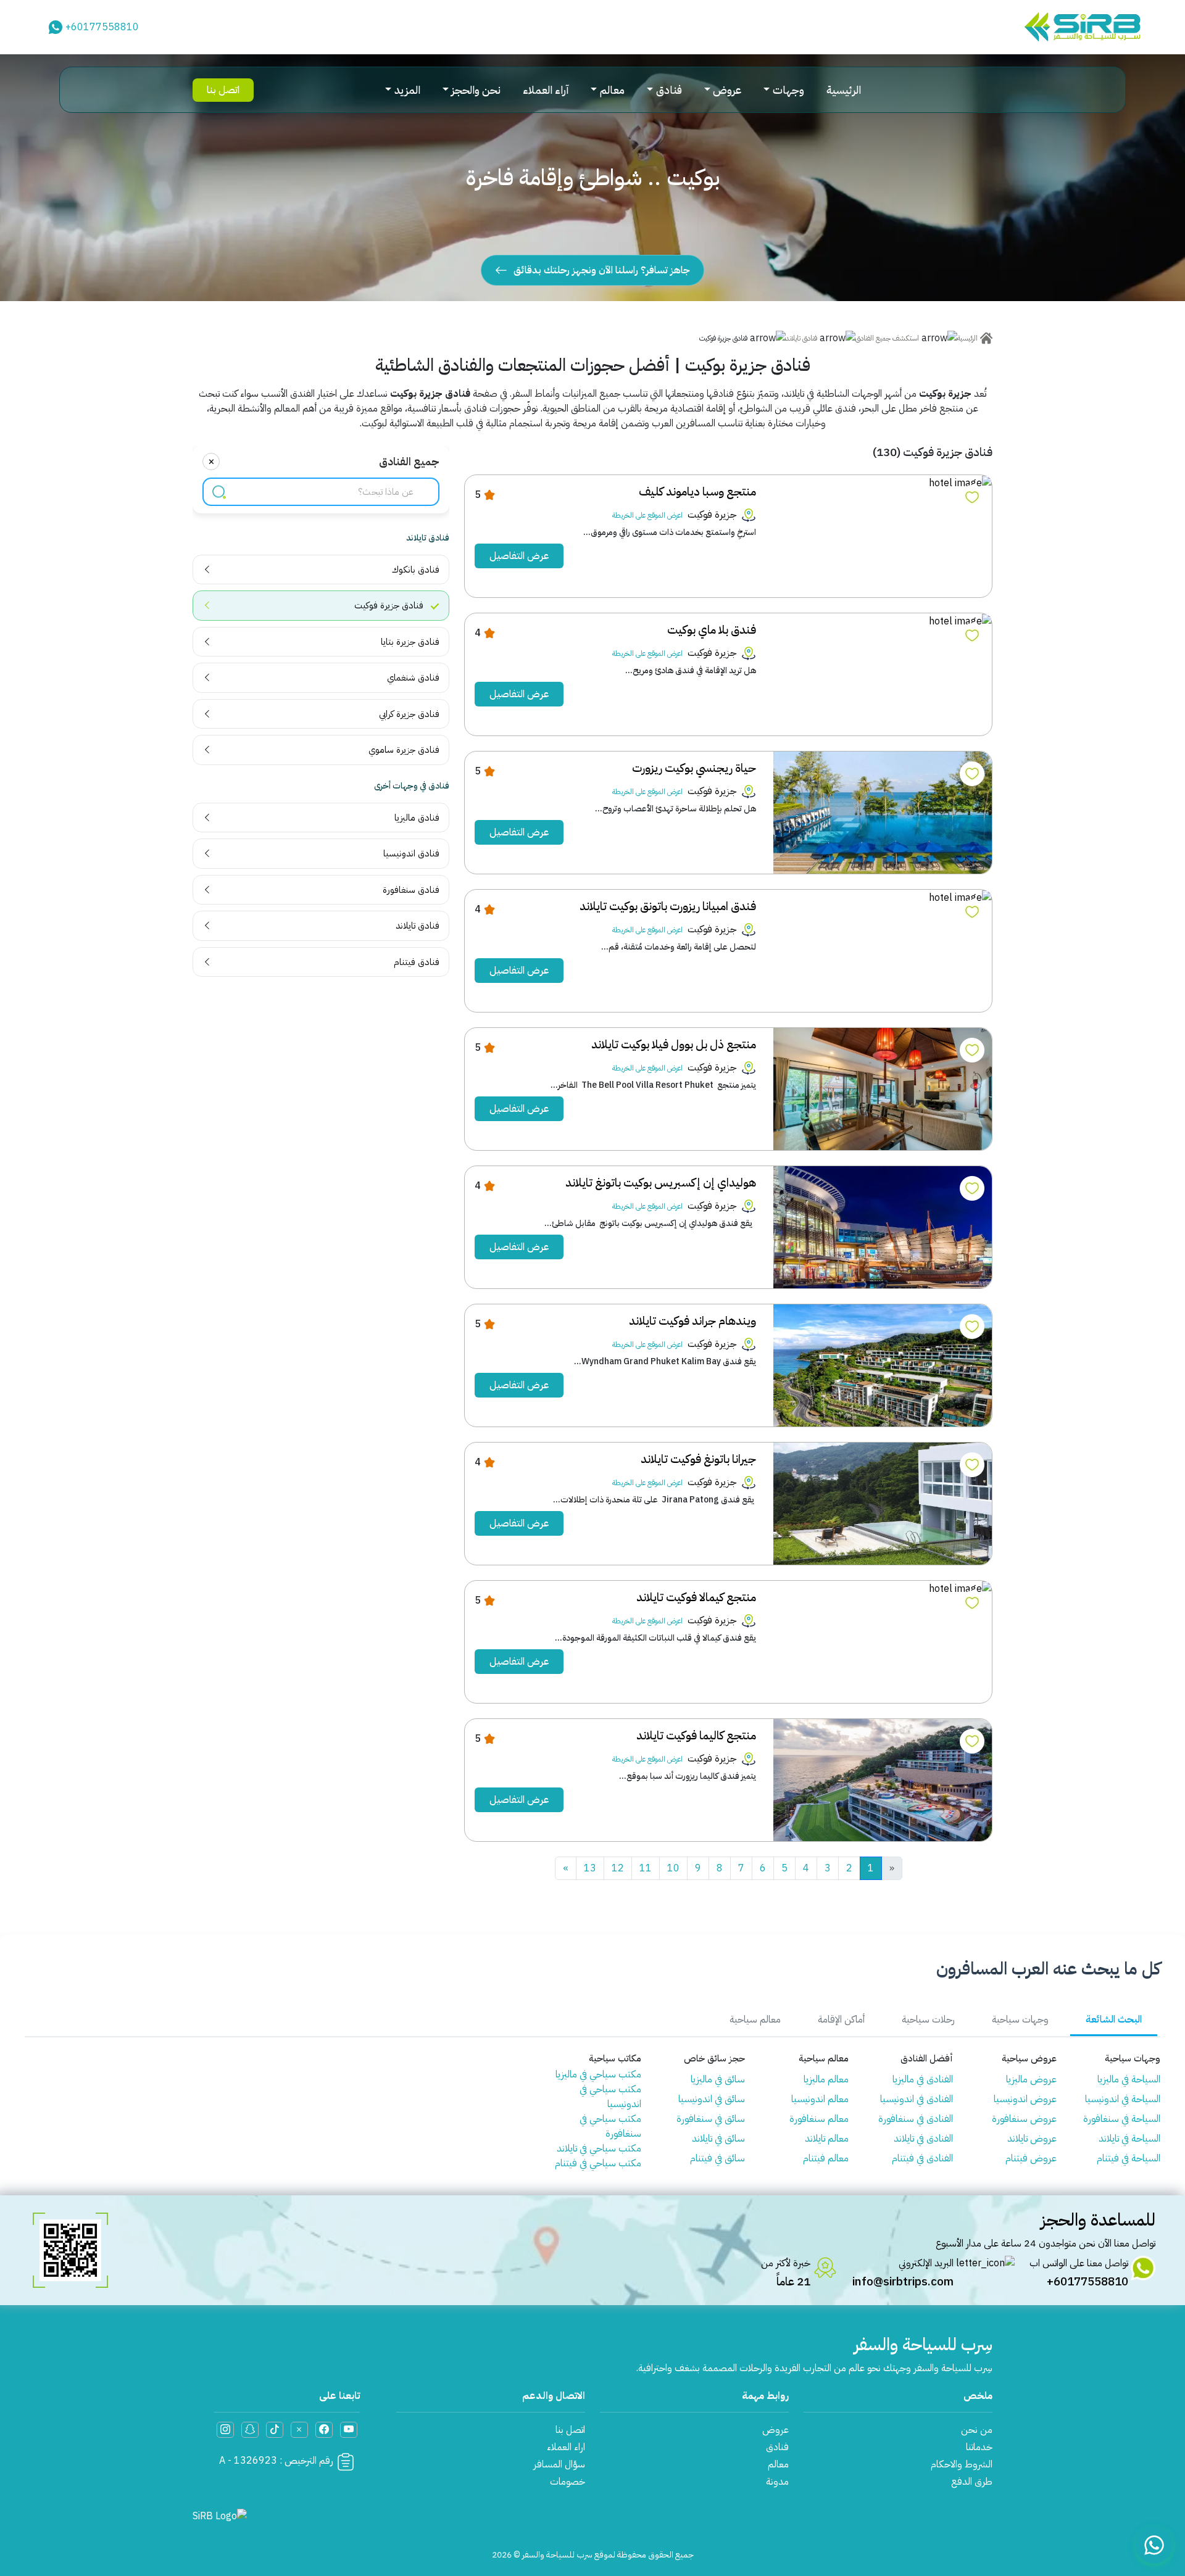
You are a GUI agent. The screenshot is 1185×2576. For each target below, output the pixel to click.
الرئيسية (844, 90)
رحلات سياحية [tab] (928, 2019)
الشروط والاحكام (962, 2464)
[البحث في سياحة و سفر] (219, 491)
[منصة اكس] (299, 2430)
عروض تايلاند (1032, 2139)
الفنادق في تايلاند (923, 2139)
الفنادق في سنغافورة (915, 2119)
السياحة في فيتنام (1129, 2158)
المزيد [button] (407, 90)
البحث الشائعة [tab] (1114, 2019)
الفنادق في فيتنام (922, 2158)
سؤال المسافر (559, 2464)
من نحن (977, 2430)
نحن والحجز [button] (476, 90)
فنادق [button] (669, 90)
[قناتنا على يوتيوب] (349, 2430)
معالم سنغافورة (819, 2119)
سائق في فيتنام (717, 2158)
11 (646, 1868)
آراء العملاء (546, 90)
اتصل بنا (223, 90)
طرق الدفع (972, 2482)
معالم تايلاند (827, 2139)
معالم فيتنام (826, 2158)
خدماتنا (979, 2447)
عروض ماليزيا (1031, 2079)
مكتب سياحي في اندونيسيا (610, 2097)
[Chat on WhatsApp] (1154, 2545)
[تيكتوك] (275, 2430)
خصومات (568, 2482)
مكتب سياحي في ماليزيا (598, 2074)
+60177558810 (102, 27)
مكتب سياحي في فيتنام (598, 2163)
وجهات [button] (788, 90)
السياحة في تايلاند (1129, 2139)
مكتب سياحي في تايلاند (599, 2148)
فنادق (777, 2447)
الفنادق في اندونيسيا (916, 2099)
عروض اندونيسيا (1025, 2099)
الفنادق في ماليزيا (922, 2079)
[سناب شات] (250, 2430)
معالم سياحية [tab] (755, 2019)
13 (590, 1868)
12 (618, 1868)
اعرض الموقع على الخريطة (647, 515)
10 (673, 1868)
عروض (775, 2430)
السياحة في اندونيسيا (1123, 2099)
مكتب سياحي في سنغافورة (610, 2126)
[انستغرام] (225, 2430)
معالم (778, 2464)
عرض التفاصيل (519, 556)
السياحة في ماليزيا (1129, 2079)
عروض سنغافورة (1024, 2119)
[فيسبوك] (324, 2430)
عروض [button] (727, 90)
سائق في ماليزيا (718, 2079)
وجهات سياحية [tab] (1020, 2019)
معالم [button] (612, 90)
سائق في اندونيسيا (712, 2099)
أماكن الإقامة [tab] (841, 2019)
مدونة (777, 2482)
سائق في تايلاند (718, 2139)
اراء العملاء (566, 2447)
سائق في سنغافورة (711, 2119)
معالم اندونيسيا (820, 2099)
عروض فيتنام (1031, 2158)
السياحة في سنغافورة (1122, 2119)
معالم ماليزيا (826, 2079)
